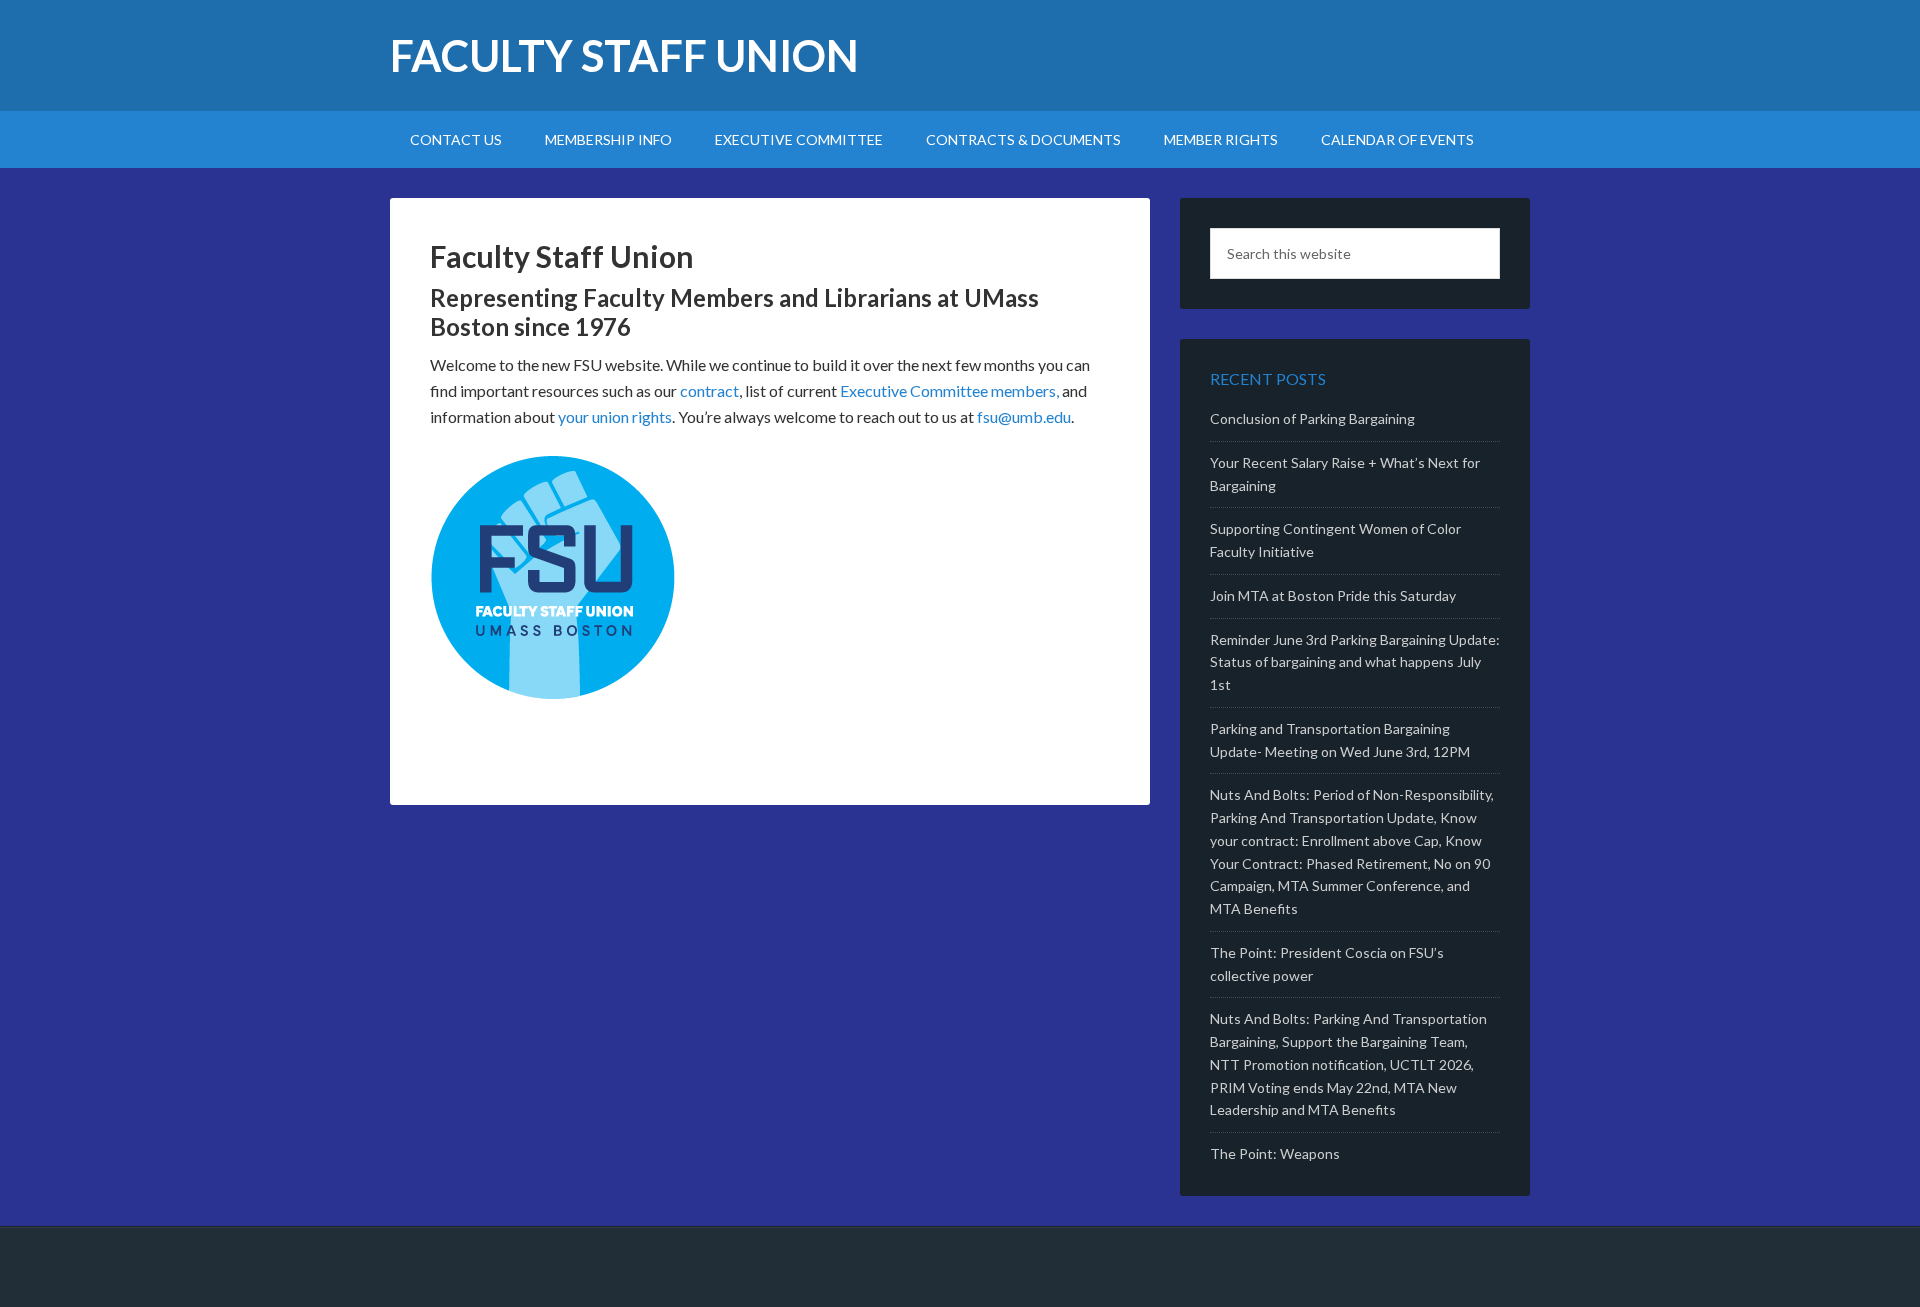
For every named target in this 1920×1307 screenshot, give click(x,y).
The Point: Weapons (1275, 1153)
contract (709, 390)
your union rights (615, 416)
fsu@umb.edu (1024, 416)
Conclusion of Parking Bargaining (1312, 418)
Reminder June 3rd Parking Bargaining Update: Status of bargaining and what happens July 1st (1355, 662)
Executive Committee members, (949, 390)
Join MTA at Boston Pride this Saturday (1333, 595)
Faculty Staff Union (624, 55)
